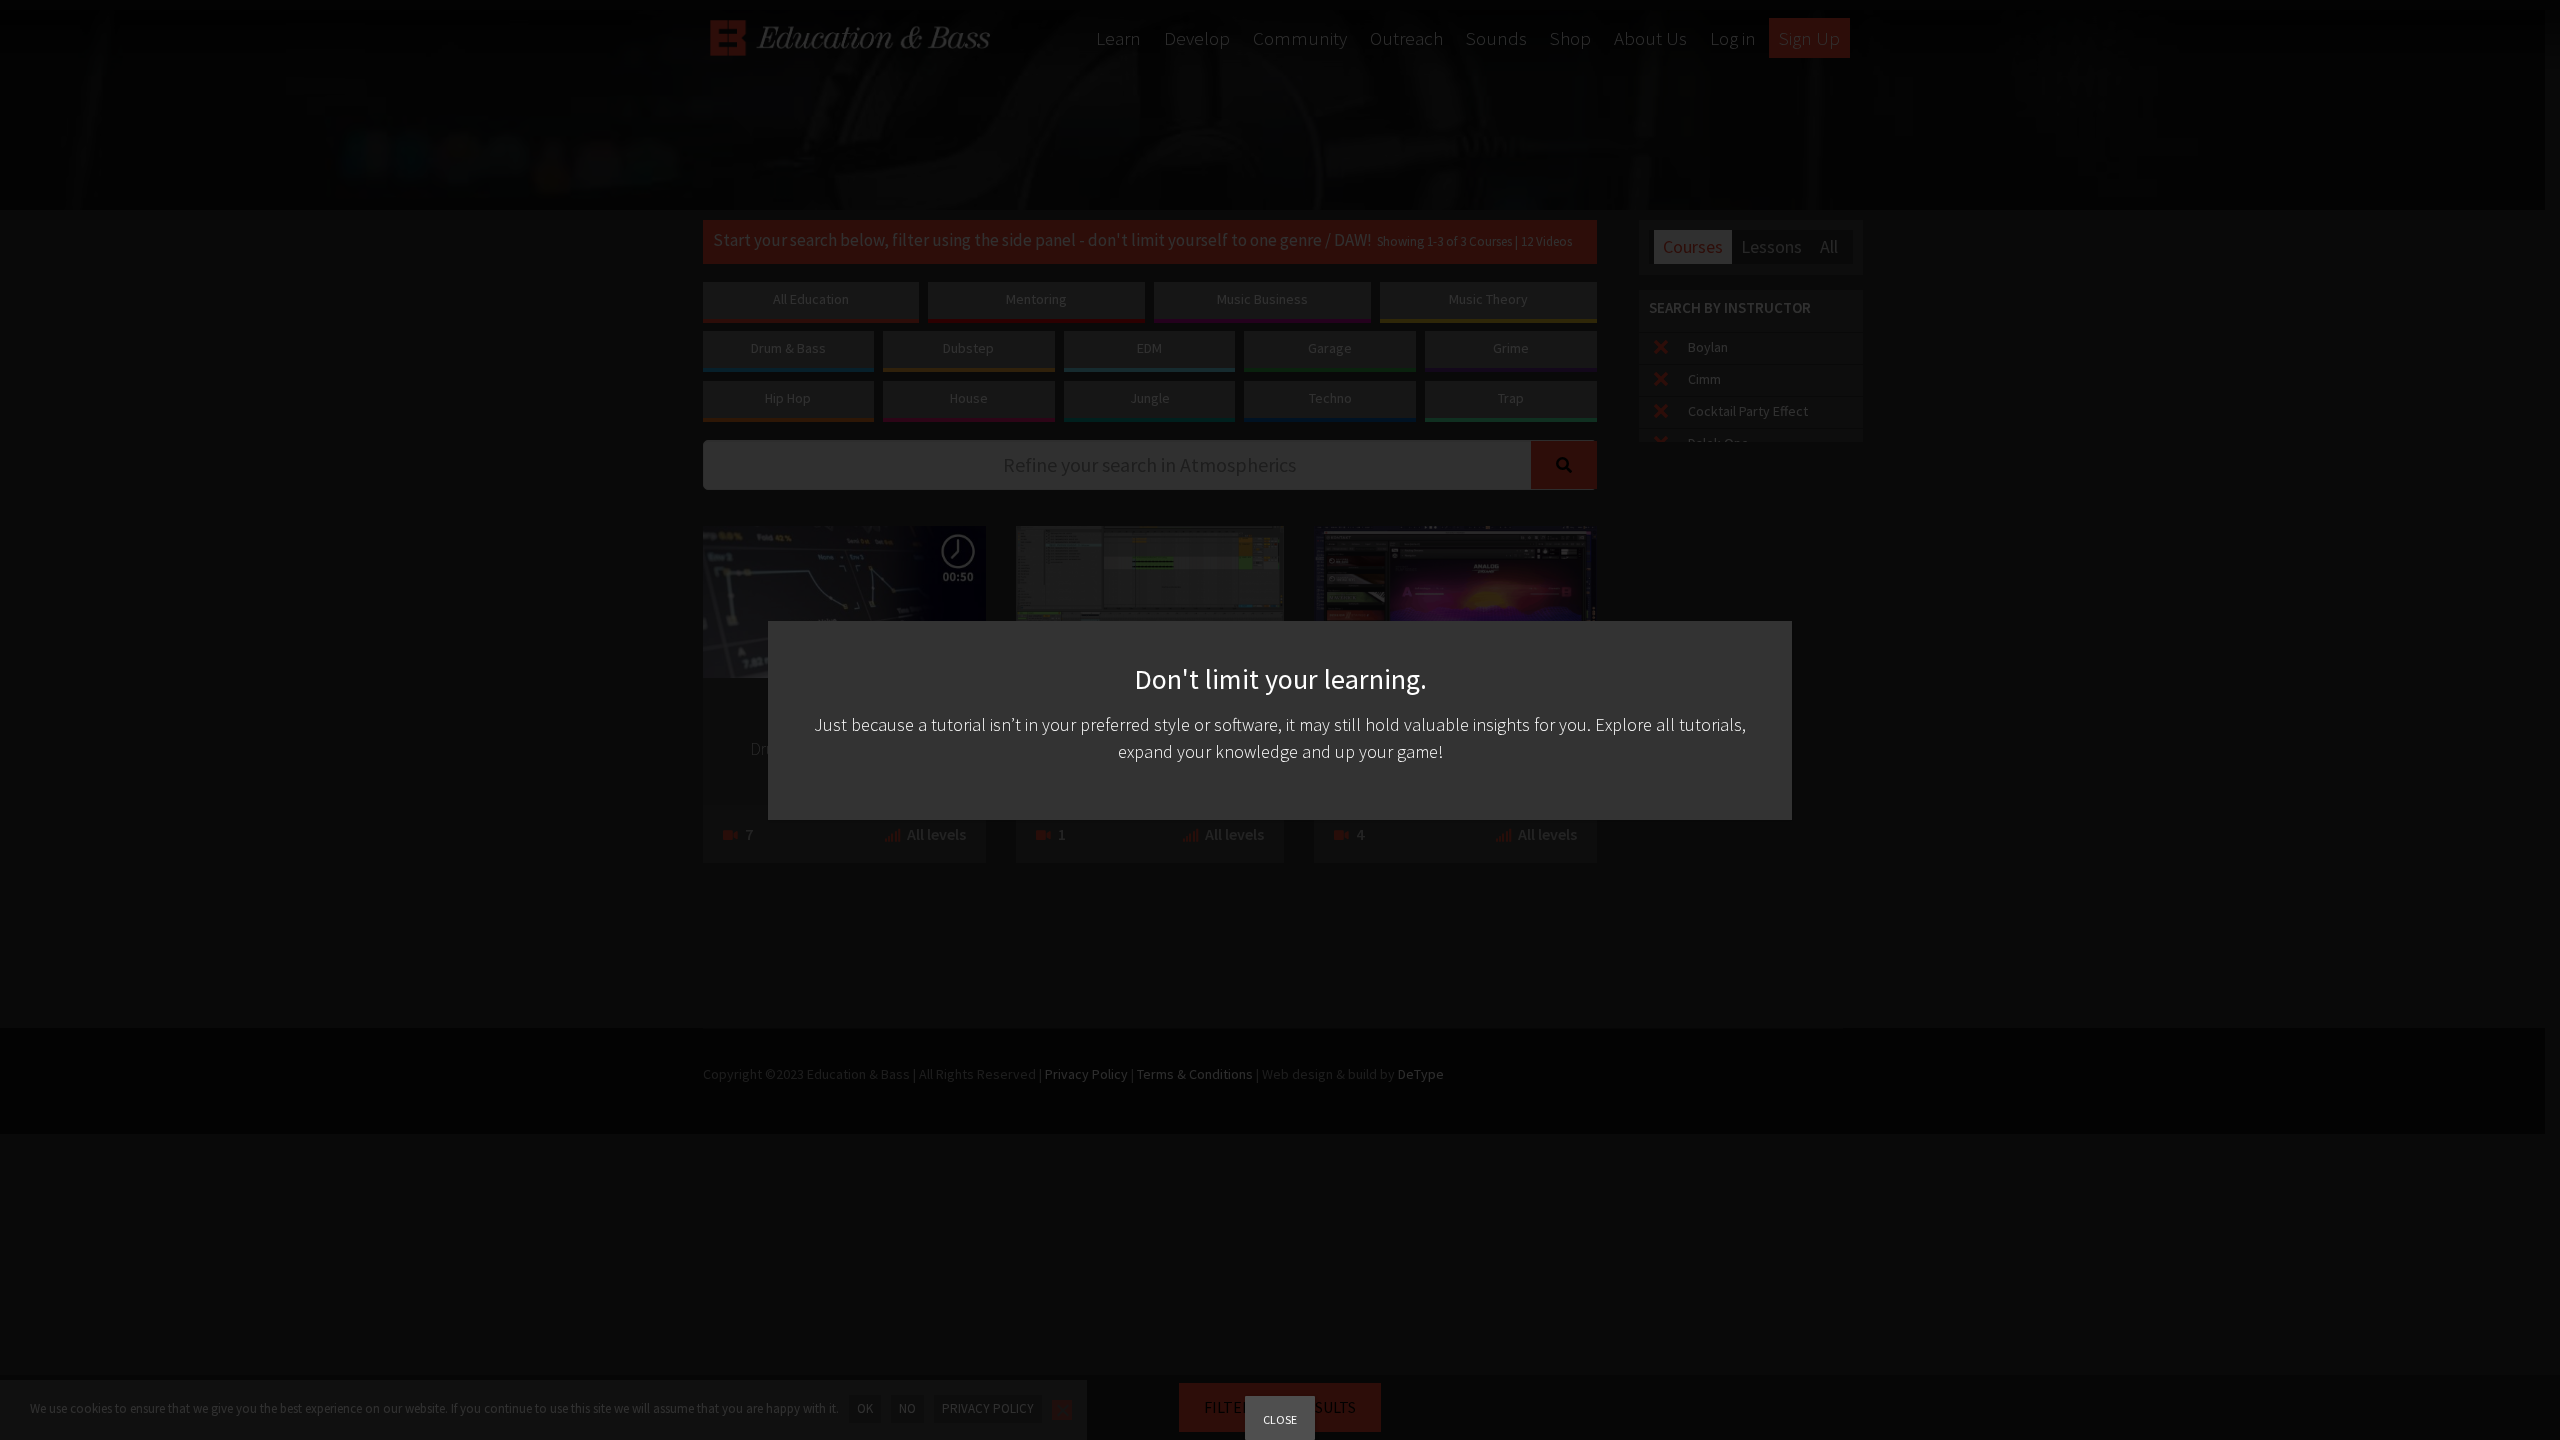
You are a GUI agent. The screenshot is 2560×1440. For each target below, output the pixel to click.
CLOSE (1280, 1419)
